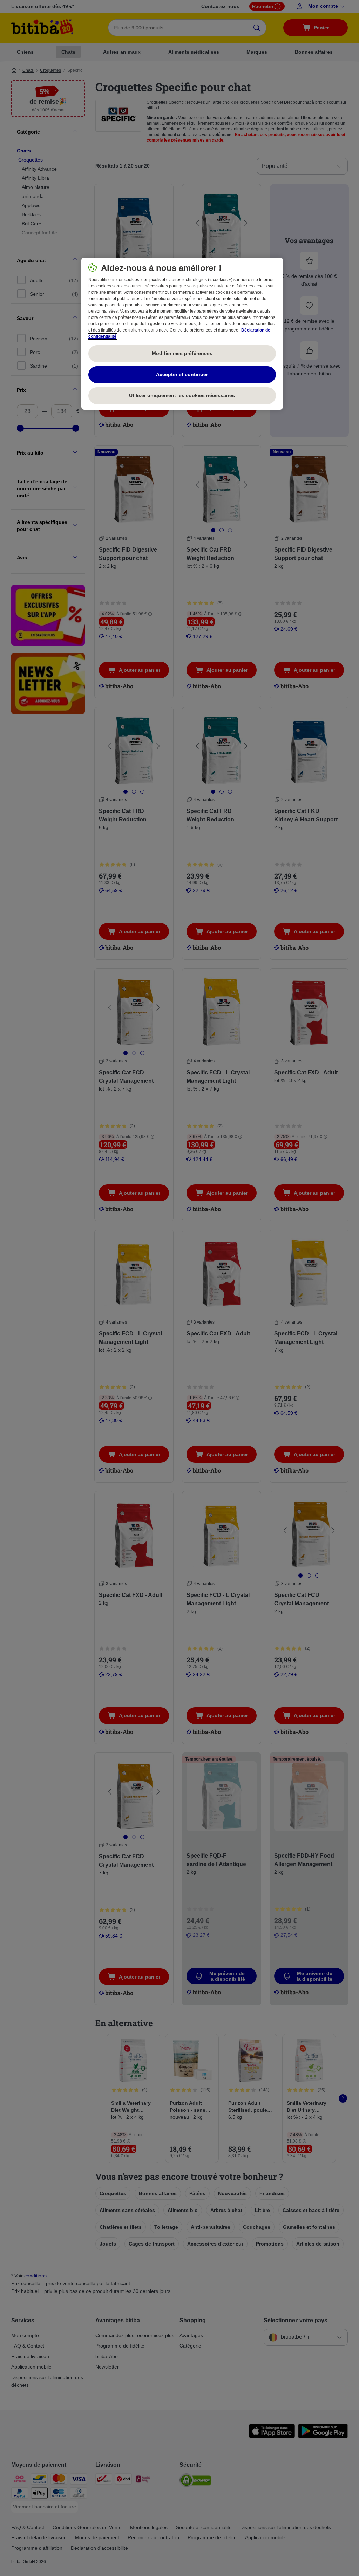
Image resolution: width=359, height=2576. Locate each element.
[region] (182, 334)
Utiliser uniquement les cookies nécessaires (182, 395)
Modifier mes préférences (182, 353)
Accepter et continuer (182, 374)
